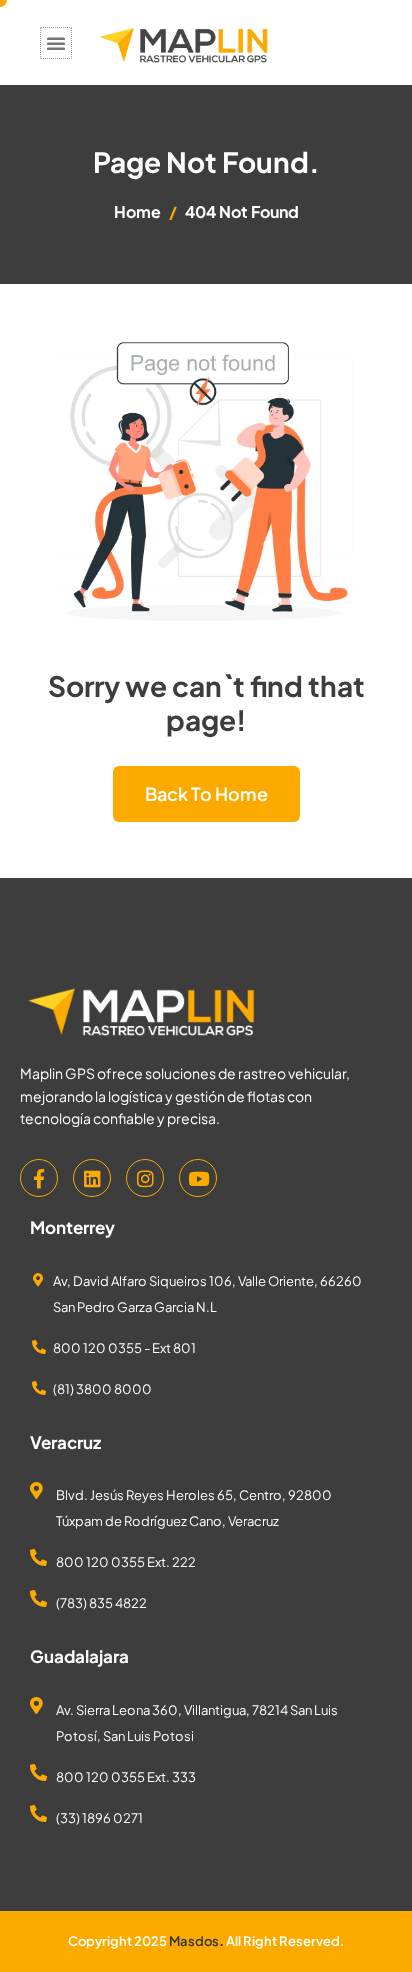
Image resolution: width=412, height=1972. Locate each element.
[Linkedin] (92, 1178)
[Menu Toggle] (56, 43)
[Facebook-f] (39, 1178)
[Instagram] (145, 1178)
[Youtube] (198, 1178)
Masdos (194, 1941)
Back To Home (206, 793)
